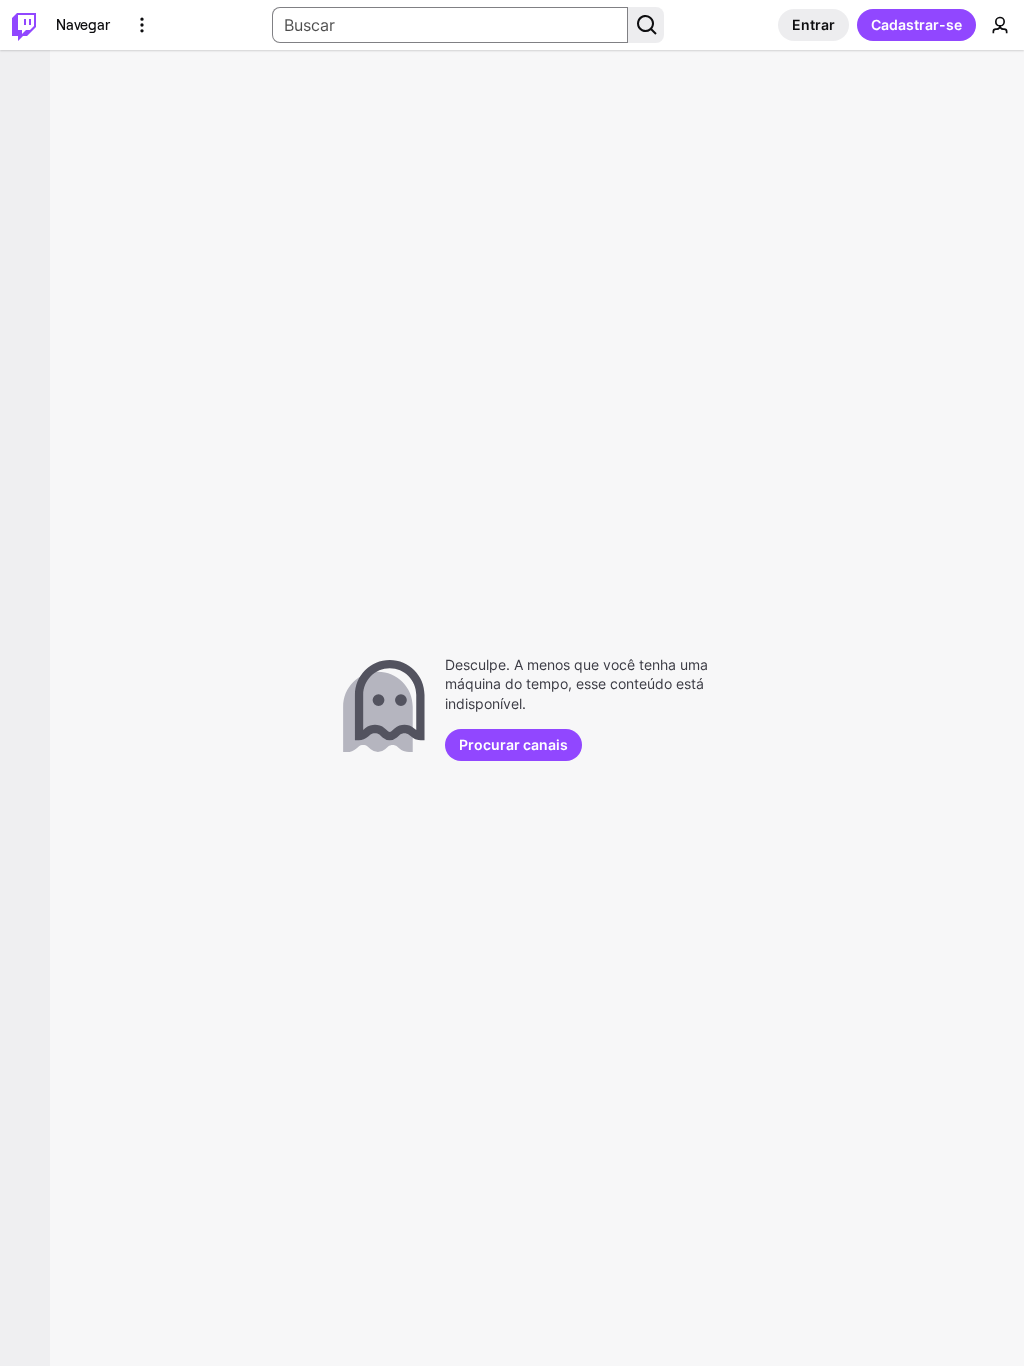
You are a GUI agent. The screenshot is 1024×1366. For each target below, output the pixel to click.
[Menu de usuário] (1000, 25)
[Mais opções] (142, 25)
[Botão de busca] (646, 25)
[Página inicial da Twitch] (24, 25)
